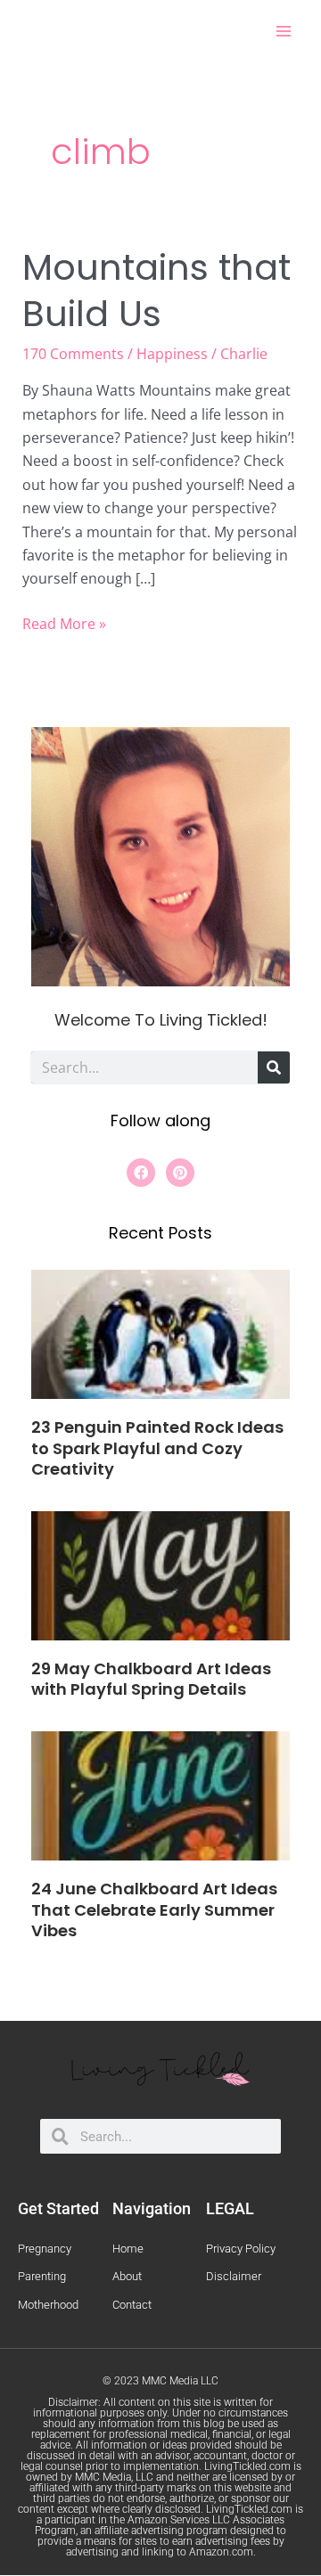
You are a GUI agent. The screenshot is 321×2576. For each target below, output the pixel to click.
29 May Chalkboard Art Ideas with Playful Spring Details (151, 1679)
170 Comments (73, 354)
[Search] (274, 1067)
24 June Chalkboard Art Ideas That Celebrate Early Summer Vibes (154, 1910)
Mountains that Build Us (156, 290)
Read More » (64, 623)
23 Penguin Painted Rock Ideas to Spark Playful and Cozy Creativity (157, 1448)
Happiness (172, 354)
